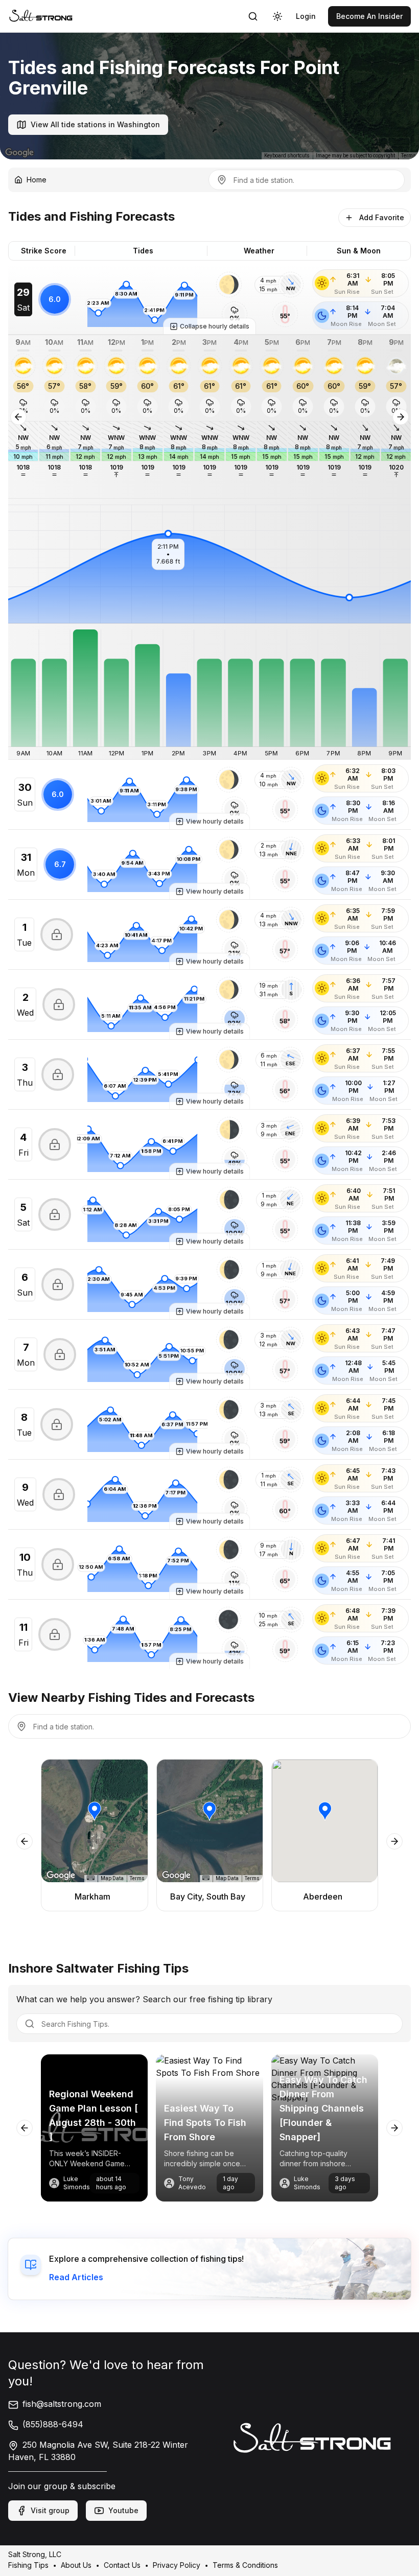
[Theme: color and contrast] (277, 16)
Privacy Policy (177, 2565)
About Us (76, 2565)
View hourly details (215, 821)
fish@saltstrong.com (62, 2404)
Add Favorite (382, 217)
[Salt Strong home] (41, 16)
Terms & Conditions (245, 2565)
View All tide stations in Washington (95, 124)
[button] (229, 285)
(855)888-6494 (53, 2424)
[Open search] (253, 16)
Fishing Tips (28, 2565)
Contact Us (122, 2565)
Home (37, 180)
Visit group (50, 2510)
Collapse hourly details (215, 326)
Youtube (123, 2510)
